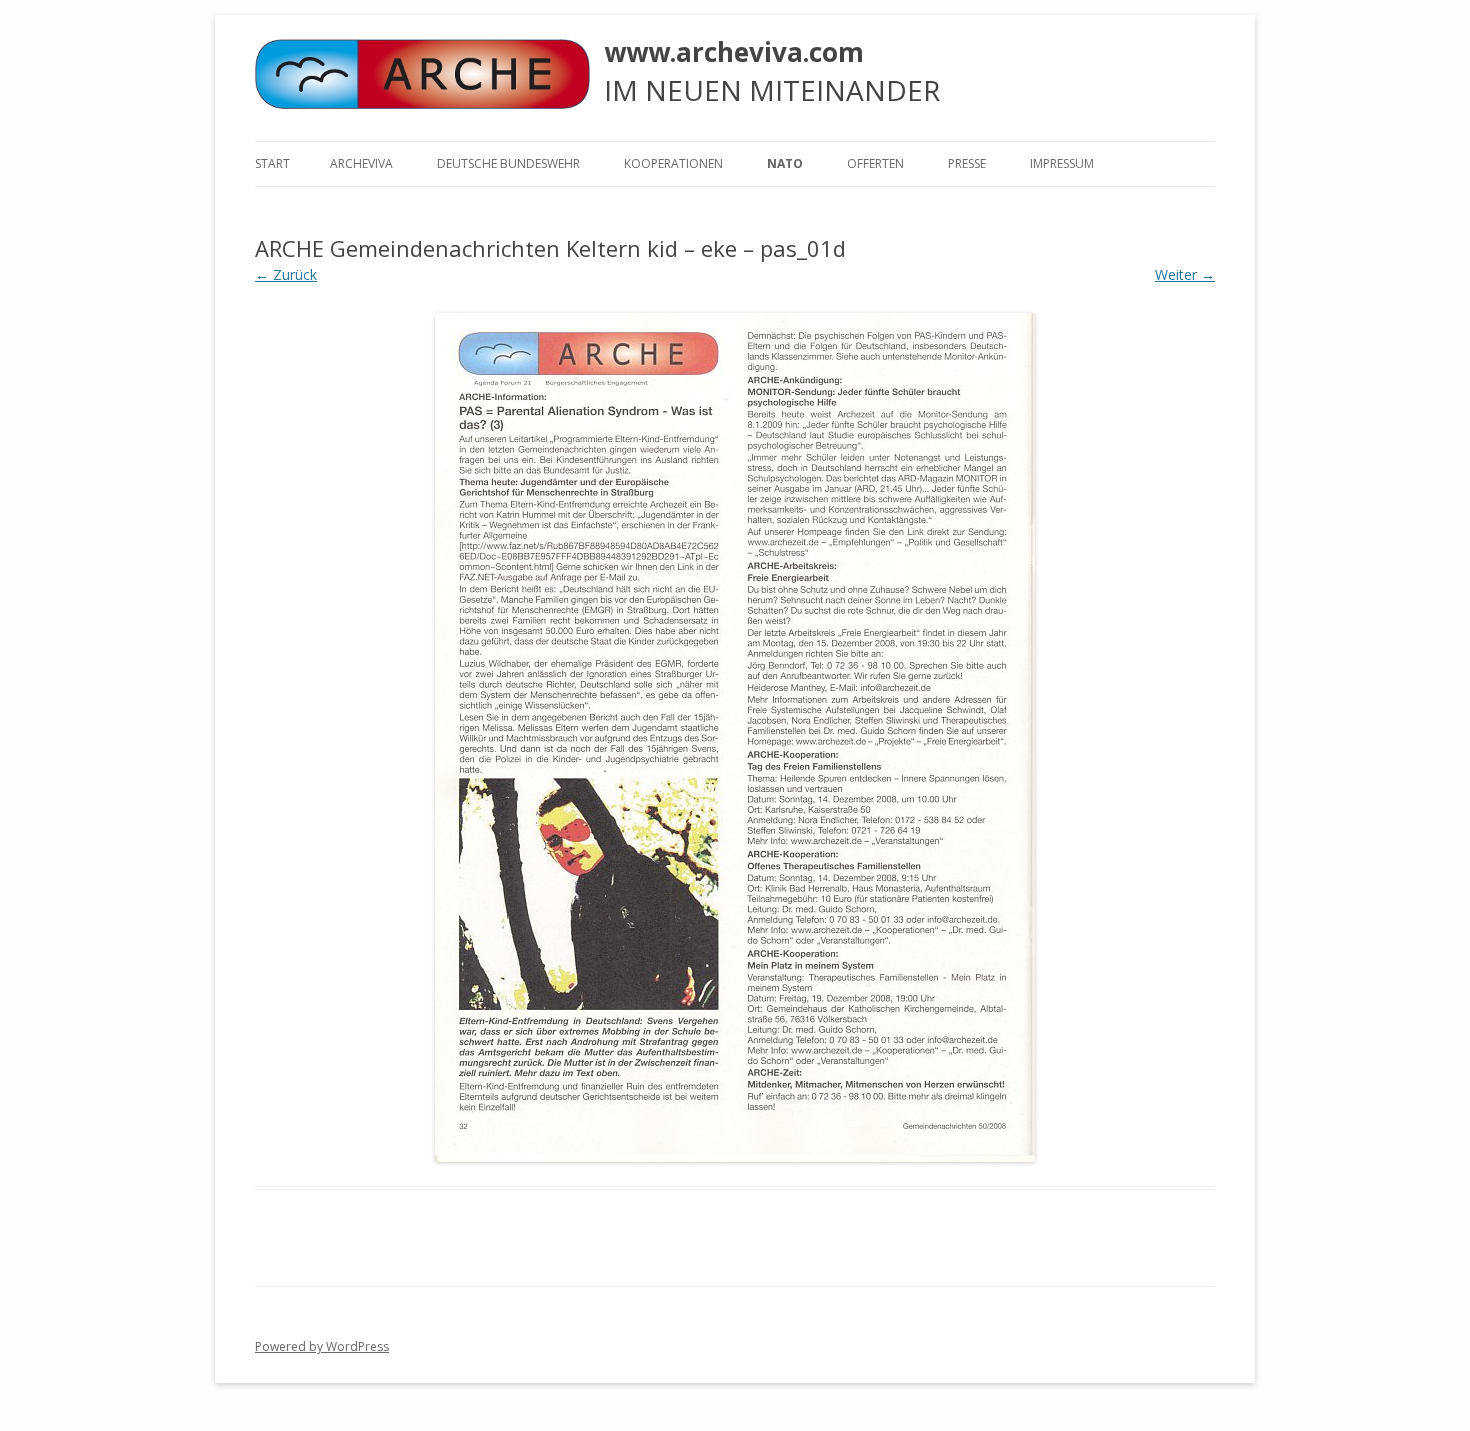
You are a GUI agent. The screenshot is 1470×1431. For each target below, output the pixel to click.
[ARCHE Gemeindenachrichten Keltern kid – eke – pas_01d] (735, 737)
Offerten (875, 163)
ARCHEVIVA (361, 163)
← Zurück (286, 274)
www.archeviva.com (734, 52)
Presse (967, 163)
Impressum (1062, 163)
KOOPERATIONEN (673, 163)
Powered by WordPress (322, 1346)
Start (272, 163)
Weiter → (1185, 274)
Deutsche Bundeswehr (508, 163)
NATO (785, 163)
